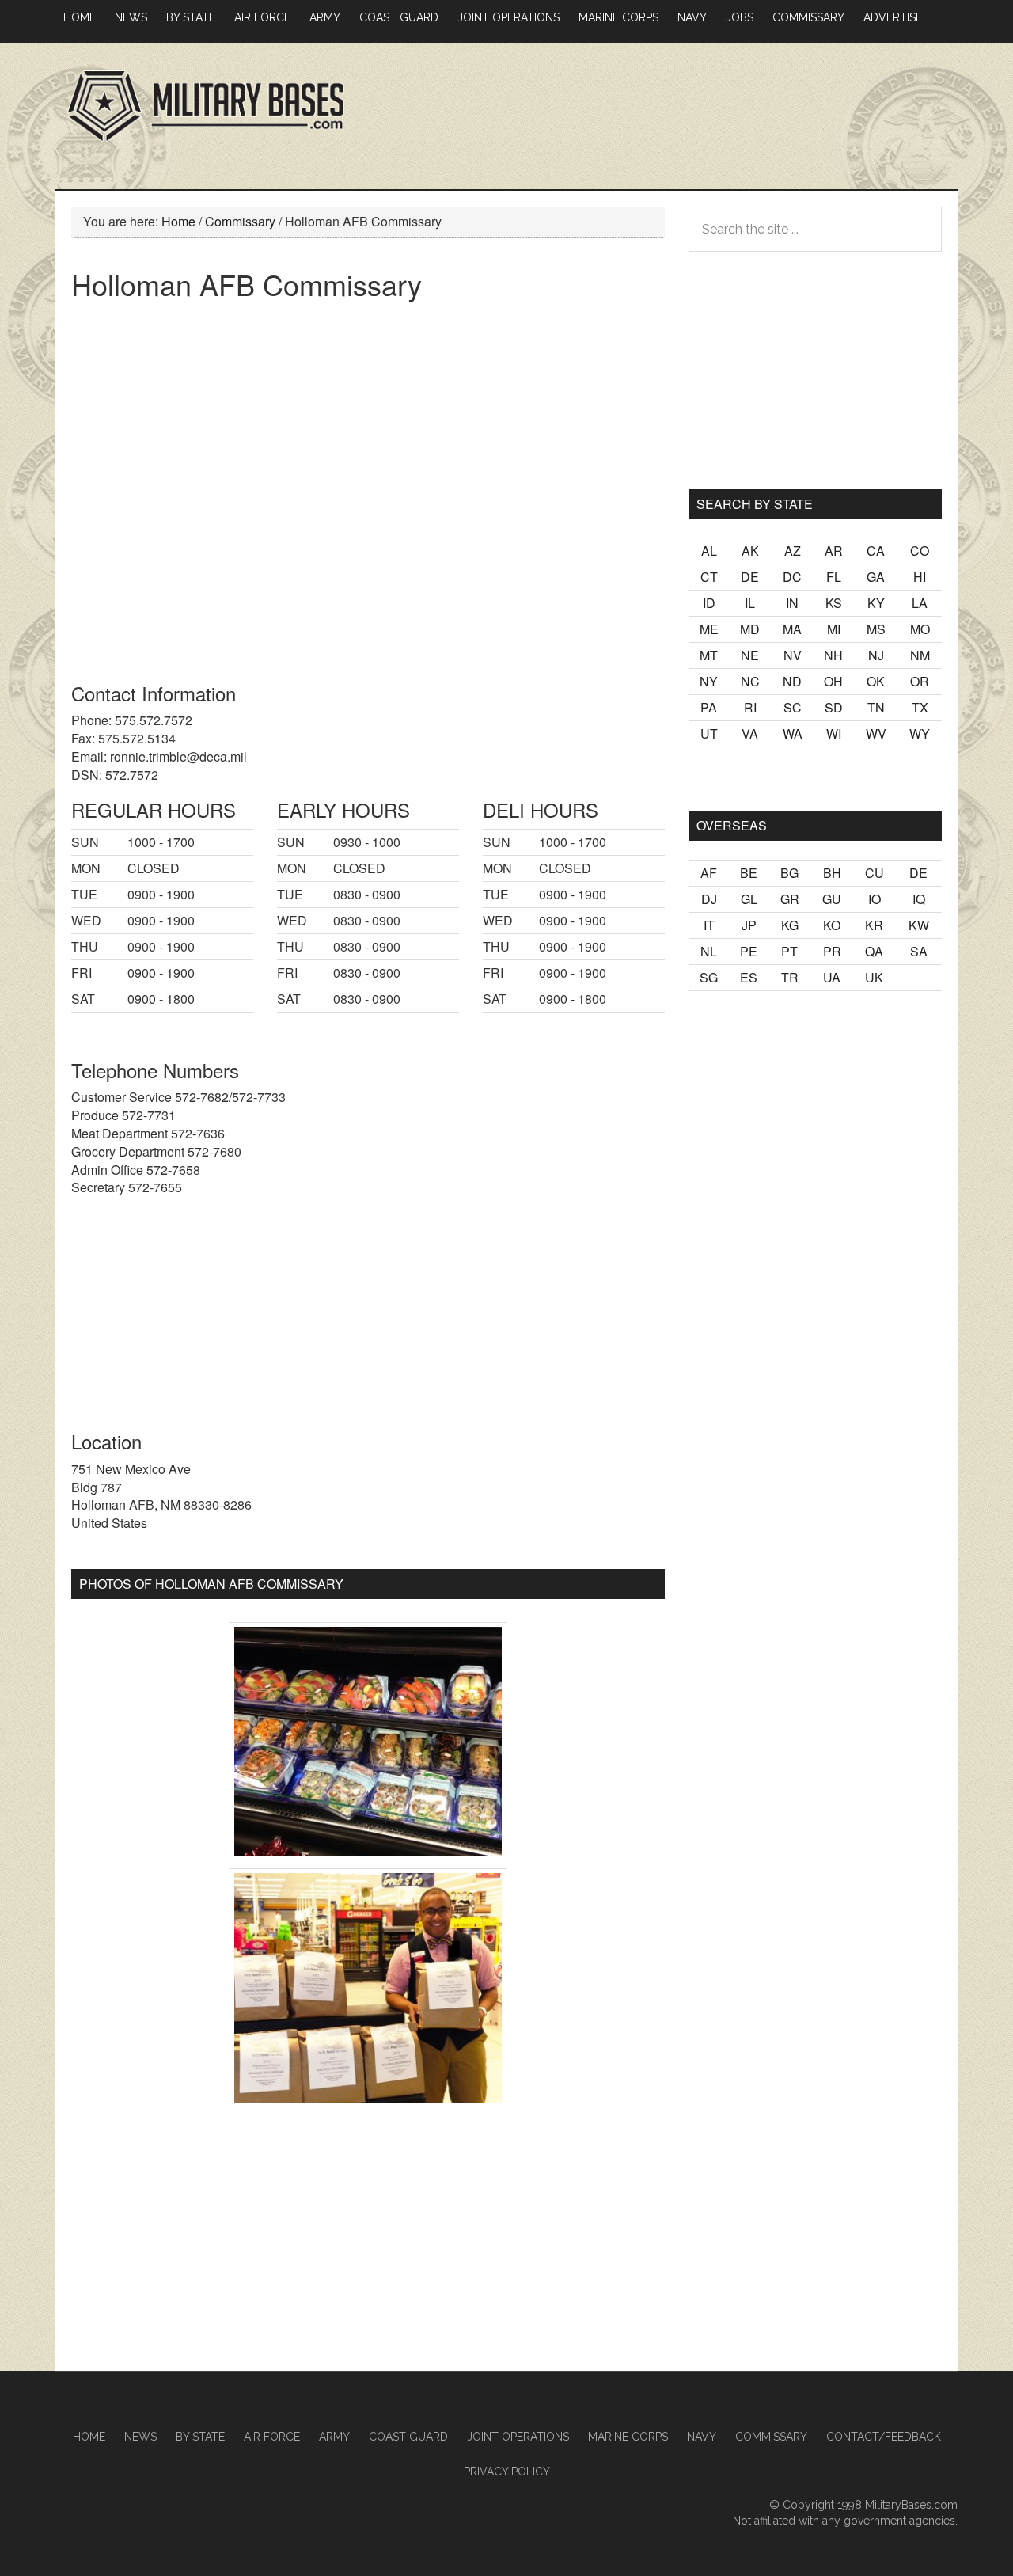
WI (834, 733)
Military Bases (206, 106)
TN (876, 707)
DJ (709, 899)
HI (920, 577)
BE (749, 873)
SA (919, 951)
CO (920, 551)
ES (749, 977)
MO (920, 629)
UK (874, 977)
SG (709, 977)
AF (709, 873)
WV (876, 733)
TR (790, 977)
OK (876, 681)
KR (874, 925)
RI (750, 707)
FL (834, 577)
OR (920, 681)
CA (876, 551)
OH (833, 681)
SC (793, 707)
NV (793, 655)
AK (750, 551)
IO (875, 899)
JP (749, 925)
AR (834, 551)
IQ (919, 899)
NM (920, 655)
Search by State (755, 504)
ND (792, 681)
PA (709, 707)
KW (919, 925)
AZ (793, 551)
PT (789, 951)
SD (834, 707)
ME (709, 629)
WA (793, 733)
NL (709, 951)
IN (792, 603)
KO (832, 925)
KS (834, 603)
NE (750, 655)
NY (709, 681)
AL (709, 551)
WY (920, 733)
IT (709, 925)
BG (789, 873)
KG (790, 925)
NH (833, 655)
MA (792, 629)
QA (874, 951)
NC (750, 681)
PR (832, 951)
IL (750, 603)
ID (709, 603)
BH (832, 873)
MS (876, 629)
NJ (876, 655)
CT (709, 577)
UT (709, 733)
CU (875, 873)
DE (750, 577)
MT (709, 655)
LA (920, 603)
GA (876, 577)
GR (790, 899)
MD (750, 629)
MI (834, 629)
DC (792, 577)
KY (876, 603)
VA (750, 733)
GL (749, 899)
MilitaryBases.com (911, 2505)
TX (920, 707)
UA (832, 977)
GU (832, 899)
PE (749, 951)
